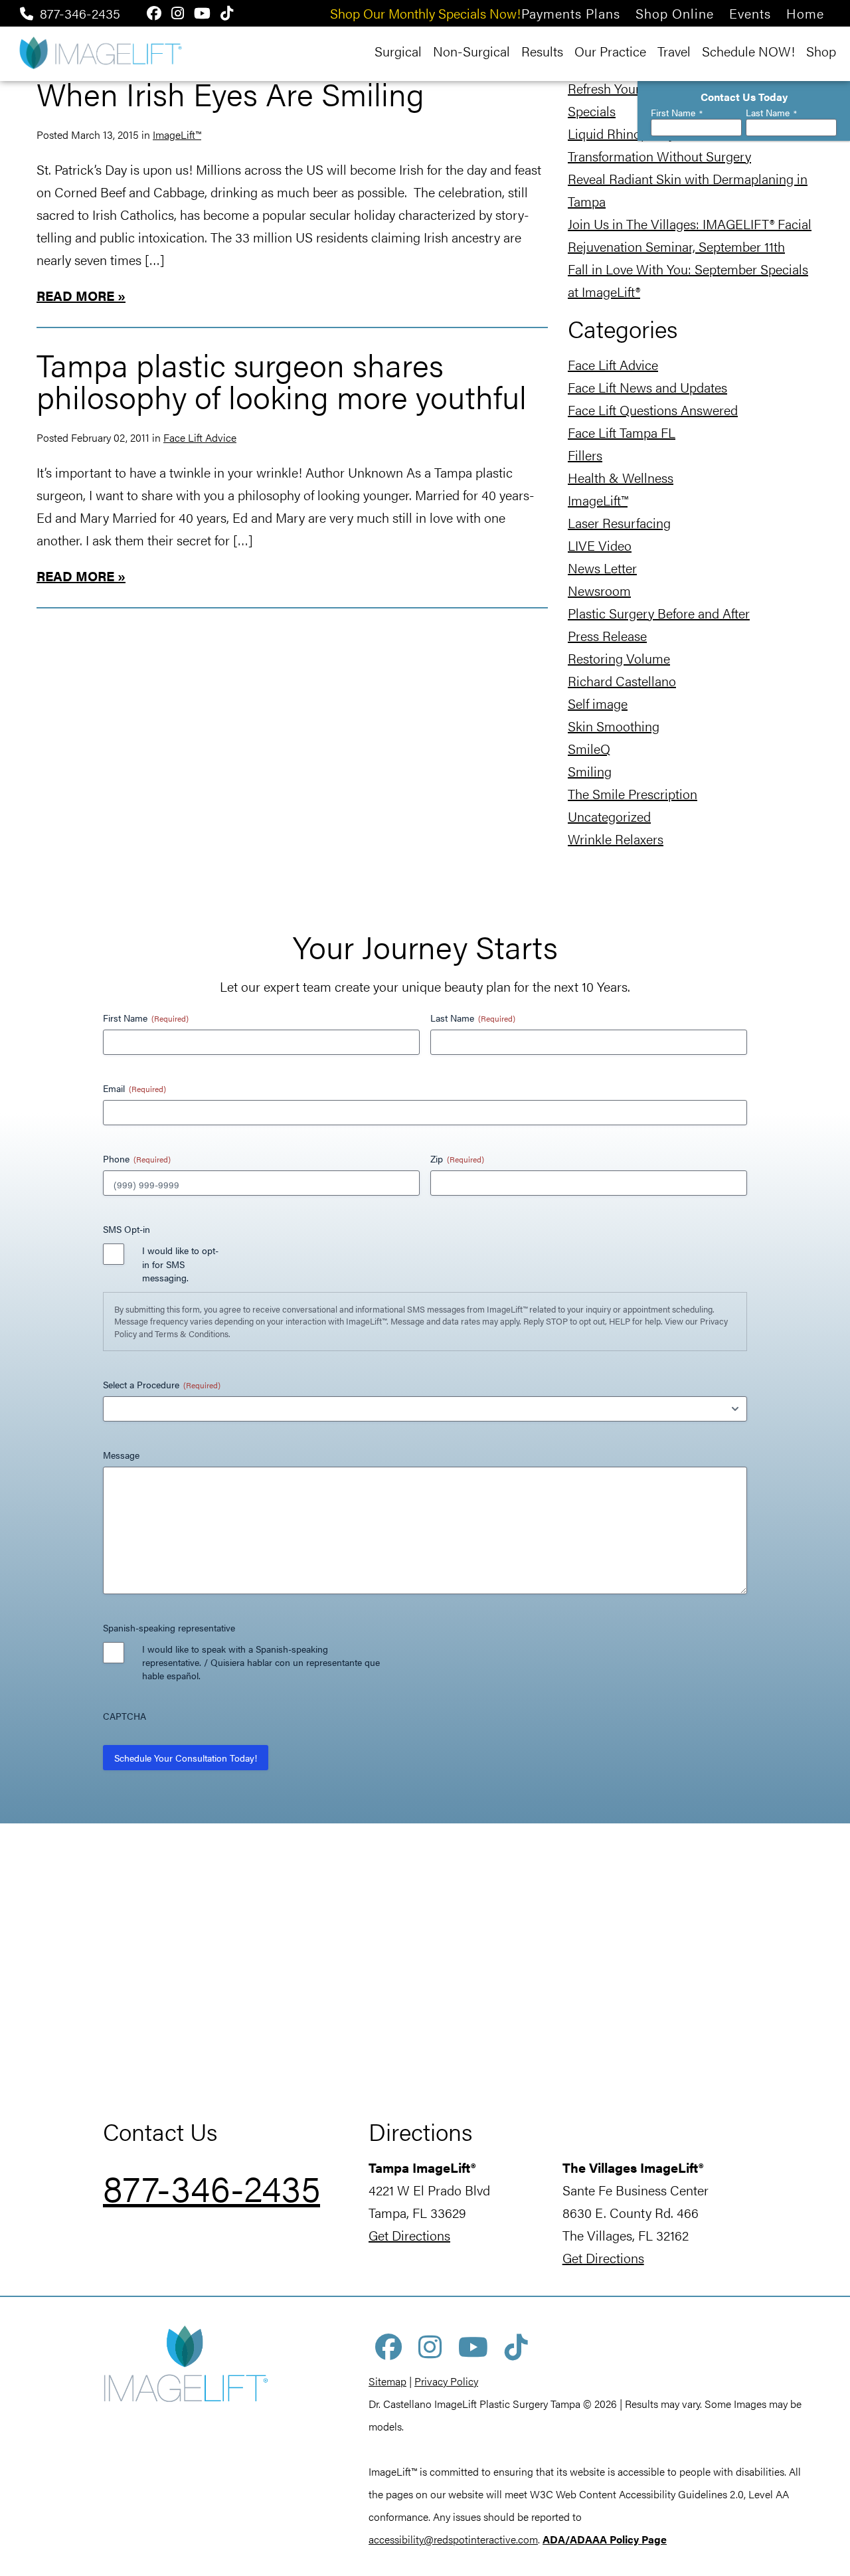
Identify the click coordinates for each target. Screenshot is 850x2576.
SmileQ (589, 748)
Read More (75, 295)
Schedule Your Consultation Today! (186, 1758)
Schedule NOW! (748, 51)
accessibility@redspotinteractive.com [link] (453, 2539)
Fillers (585, 455)
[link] (605, 2539)
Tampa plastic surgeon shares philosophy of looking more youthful (282, 380)
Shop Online (675, 13)
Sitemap (387, 2381)
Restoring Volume (619, 658)
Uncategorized (609, 816)
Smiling (590, 771)
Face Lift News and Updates (647, 387)
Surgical (398, 51)
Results (542, 51)
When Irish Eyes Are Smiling (230, 93)
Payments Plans (571, 13)
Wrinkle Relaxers (616, 839)
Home (805, 13)
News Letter (602, 568)
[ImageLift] (100, 51)
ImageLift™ (177, 135)
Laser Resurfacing (619, 522)
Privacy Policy (446, 2381)
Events (750, 13)
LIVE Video (600, 545)
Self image (598, 703)
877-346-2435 (80, 13)
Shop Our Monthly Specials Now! (425, 13)
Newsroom (599, 590)
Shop (821, 51)
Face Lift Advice (200, 437)
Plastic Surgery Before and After (659, 613)
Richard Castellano (622, 681)
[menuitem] (571, 13)
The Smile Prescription (633, 793)
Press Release (607, 635)
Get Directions (409, 2235)
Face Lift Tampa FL (622, 432)
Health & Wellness (621, 477)
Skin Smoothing (614, 726)
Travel (674, 51)
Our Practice (610, 51)
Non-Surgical (471, 51)
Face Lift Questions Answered (653, 410)
